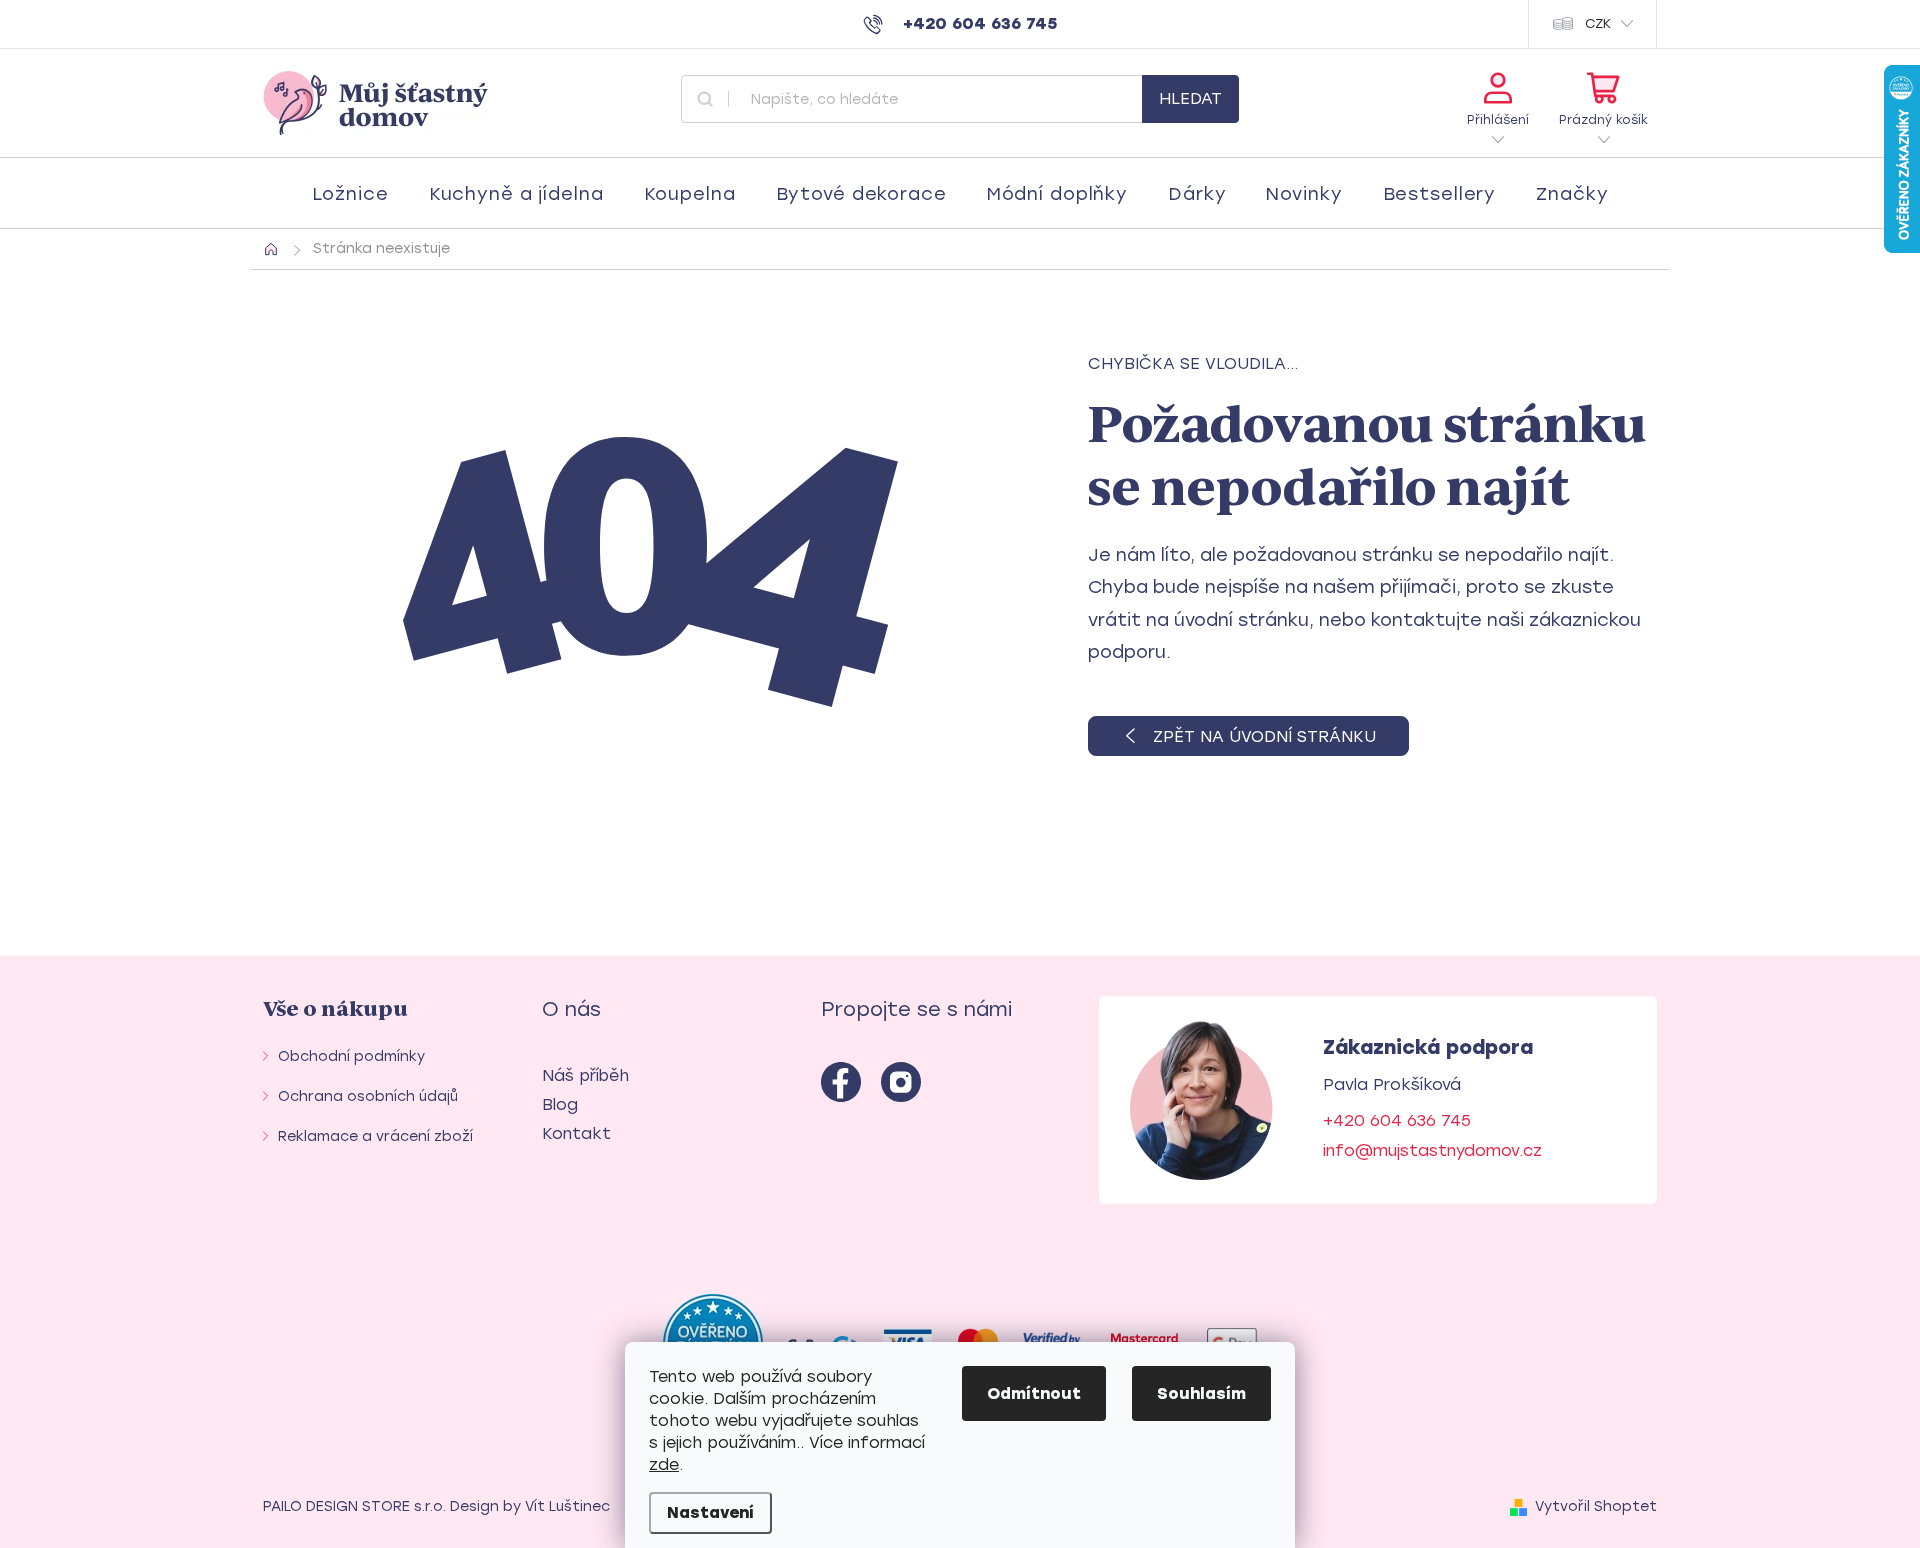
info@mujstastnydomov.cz (1432, 1150)
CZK (1598, 23)
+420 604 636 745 (1397, 1120)
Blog (560, 1104)
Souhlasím (1201, 1393)
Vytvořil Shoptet (1596, 1506)
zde (664, 1464)
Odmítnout (1034, 1393)
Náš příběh (585, 1075)
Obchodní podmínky (351, 1056)
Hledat (1190, 98)
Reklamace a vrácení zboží (375, 1136)
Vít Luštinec (567, 1506)
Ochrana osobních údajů (368, 1096)
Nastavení (710, 1512)
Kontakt (576, 1133)
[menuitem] (350, 194)
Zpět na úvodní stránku (1264, 736)
